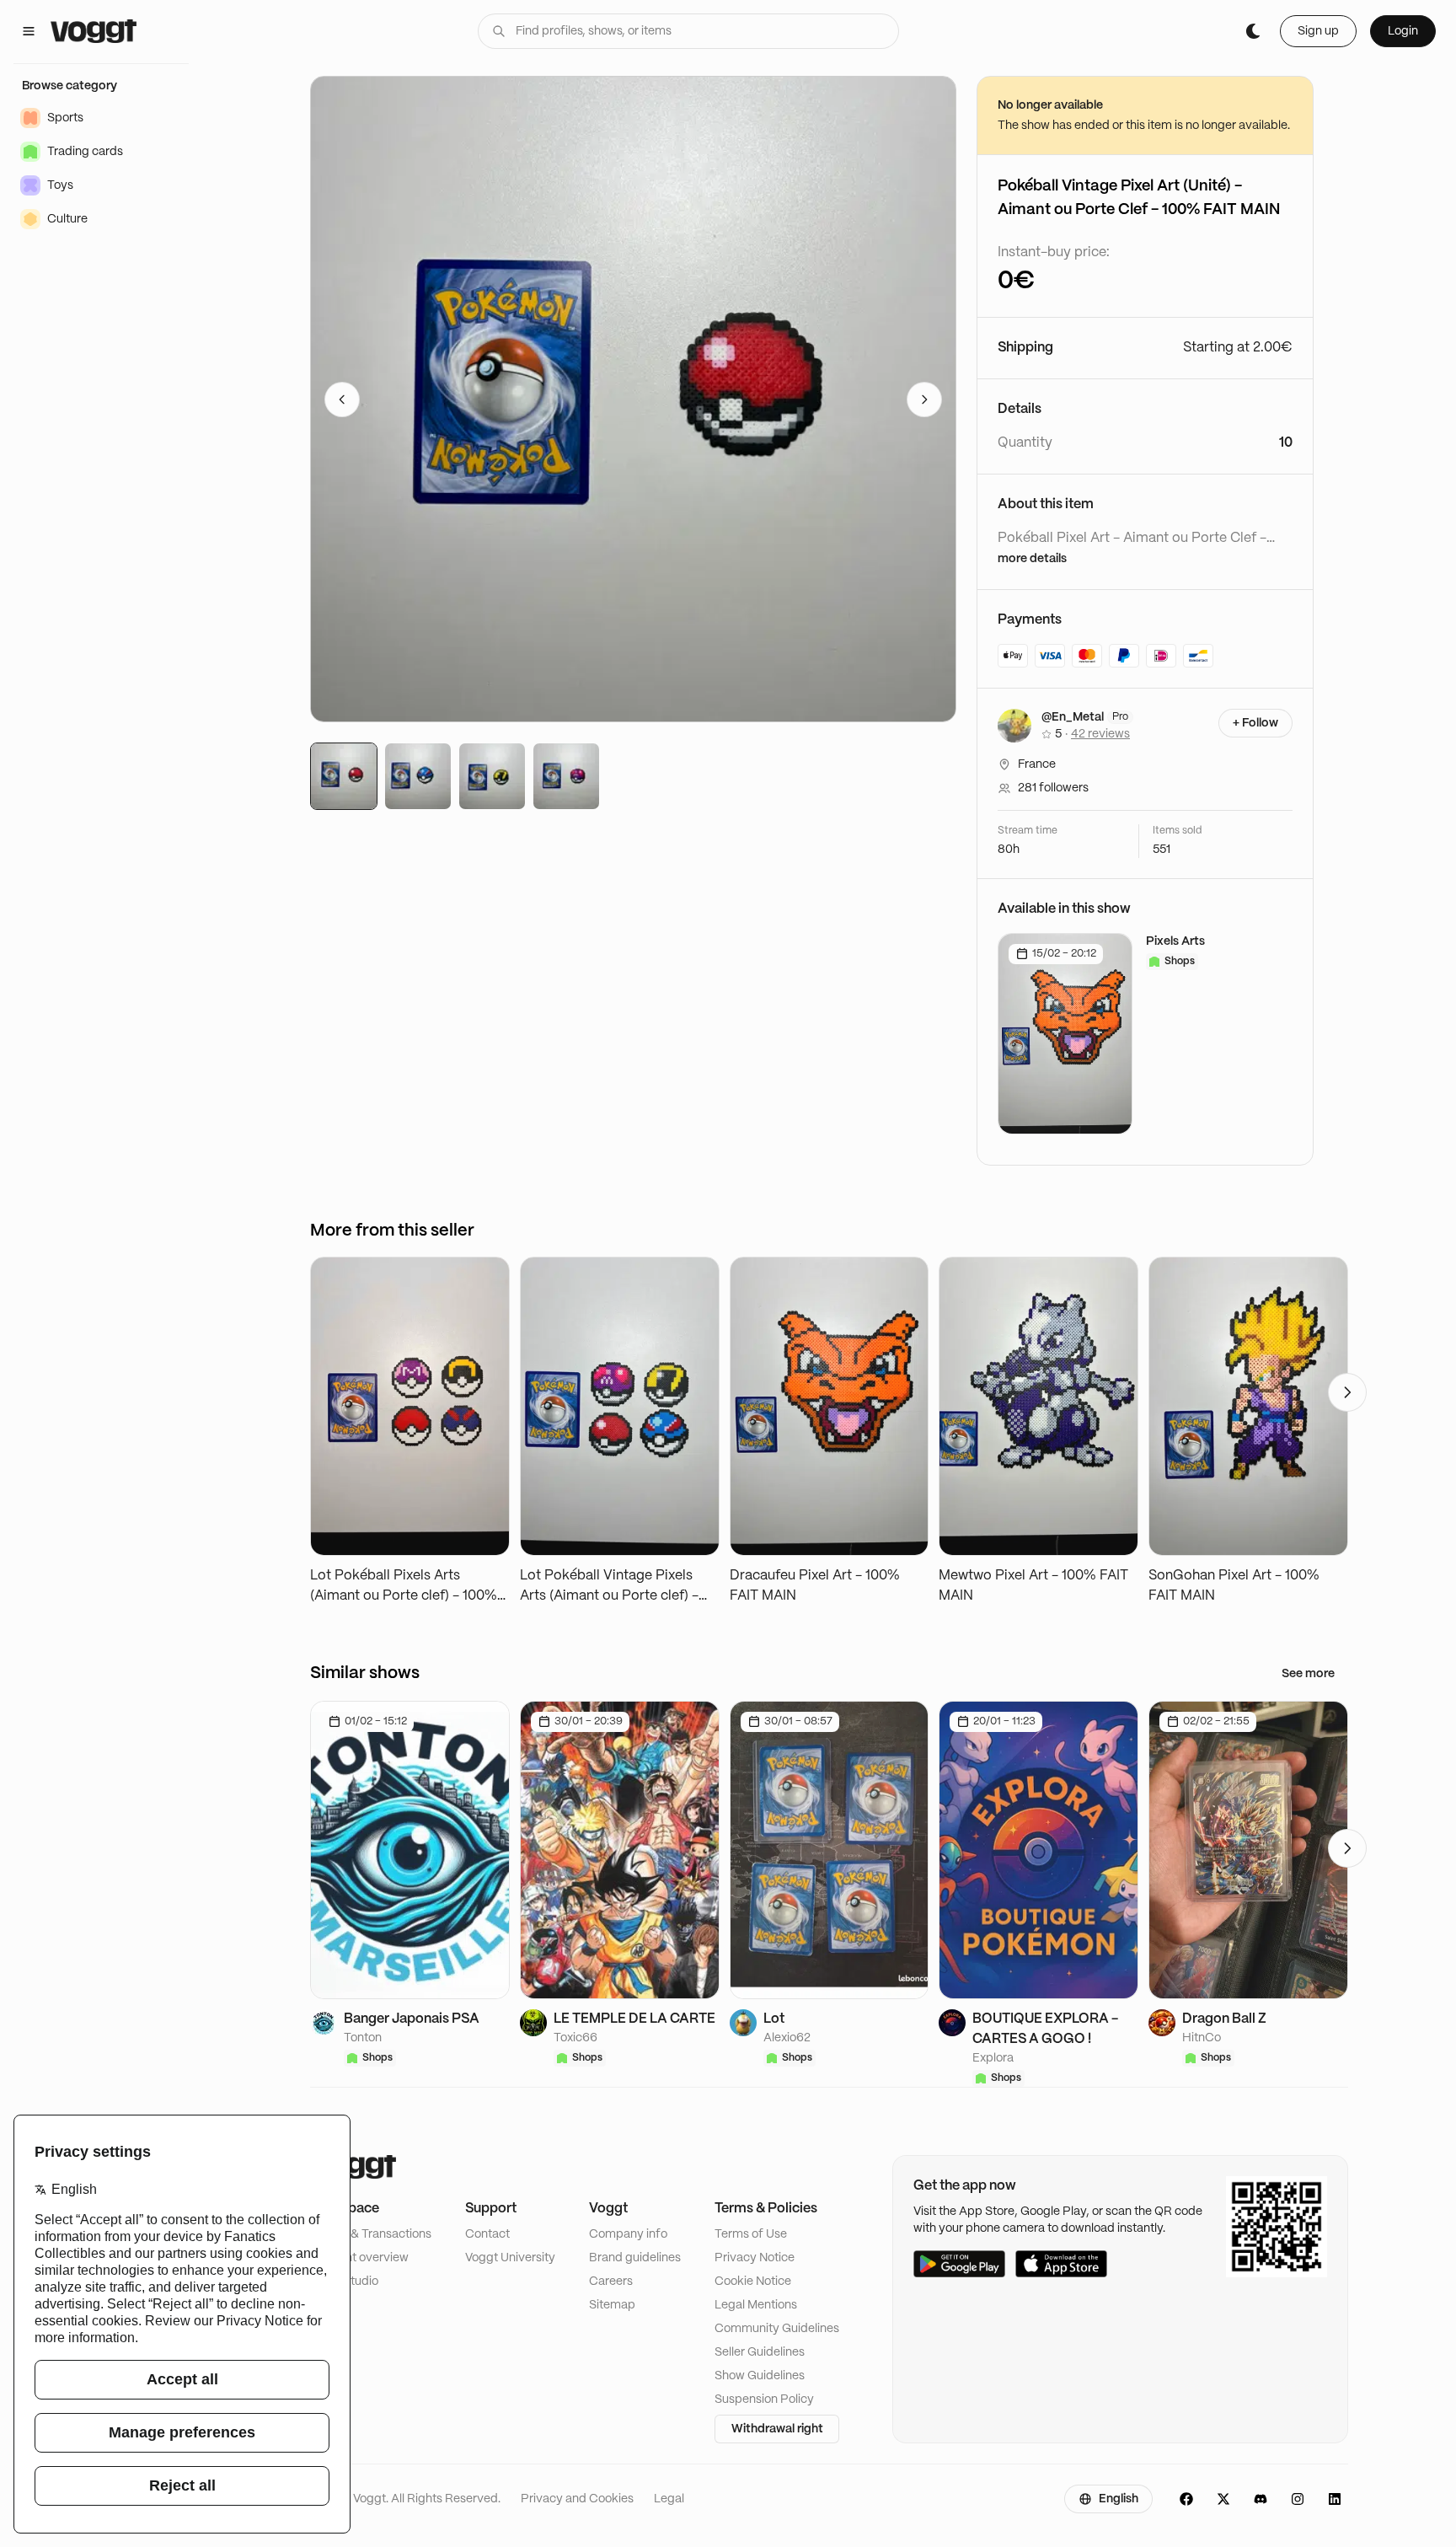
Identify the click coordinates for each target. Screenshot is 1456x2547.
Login (1403, 31)
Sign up (1318, 31)
